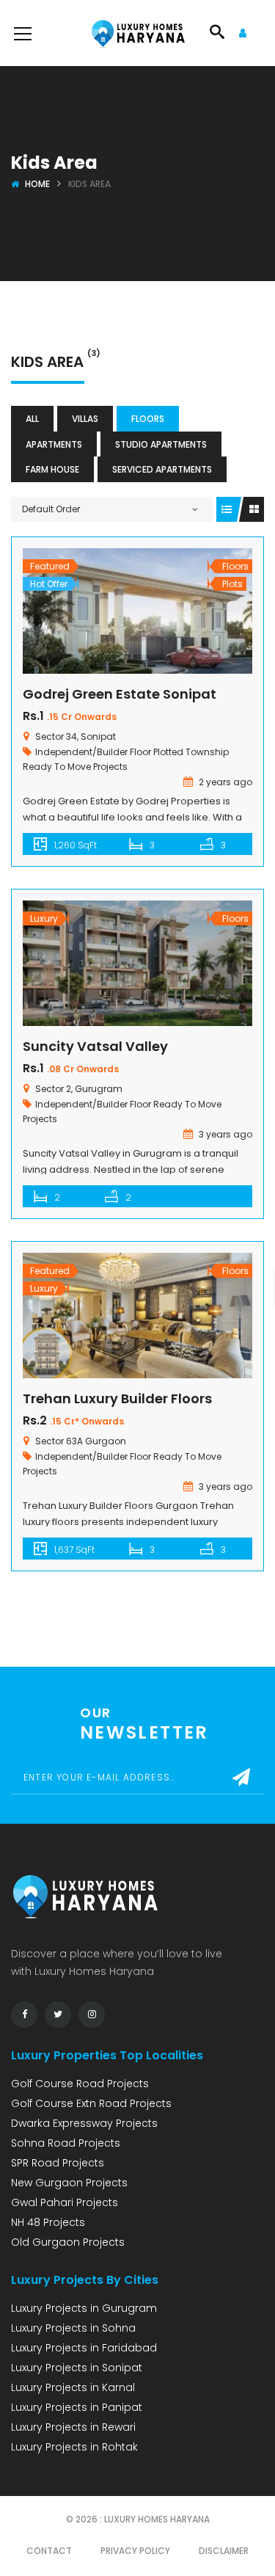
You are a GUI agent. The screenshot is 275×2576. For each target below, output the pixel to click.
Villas (85, 419)
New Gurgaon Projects (69, 2183)
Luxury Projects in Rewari (73, 2427)
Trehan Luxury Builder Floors (117, 1398)
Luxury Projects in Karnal (73, 2387)
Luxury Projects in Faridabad (84, 2348)
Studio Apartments (161, 444)
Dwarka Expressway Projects (84, 2123)
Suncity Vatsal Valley (95, 1046)
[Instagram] (92, 2015)
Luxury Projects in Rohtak (74, 2447)
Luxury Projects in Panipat (77, 2407)
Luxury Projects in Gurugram (84, 2308)
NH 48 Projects (48, 2222)
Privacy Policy (135, 2551)
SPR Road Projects (58, 2163)
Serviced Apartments (162, 469)
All (32, 419)
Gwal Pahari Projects (65, 2202)
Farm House (52, 469)
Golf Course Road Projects (80, 2084)
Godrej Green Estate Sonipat (120, 694)
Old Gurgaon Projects (68, 2242)
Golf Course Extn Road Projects (91, 2103)
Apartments (54, 444)
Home (37, 184)
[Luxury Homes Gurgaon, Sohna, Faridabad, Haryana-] (137, 33)
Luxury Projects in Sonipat (77, 2368)
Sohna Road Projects (66, 2143)
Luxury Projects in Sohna (73, 2328)
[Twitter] (58, 2015)
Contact (49, 2551)
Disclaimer (224, 2551)
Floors (148, 419)
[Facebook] (24, 2015)
